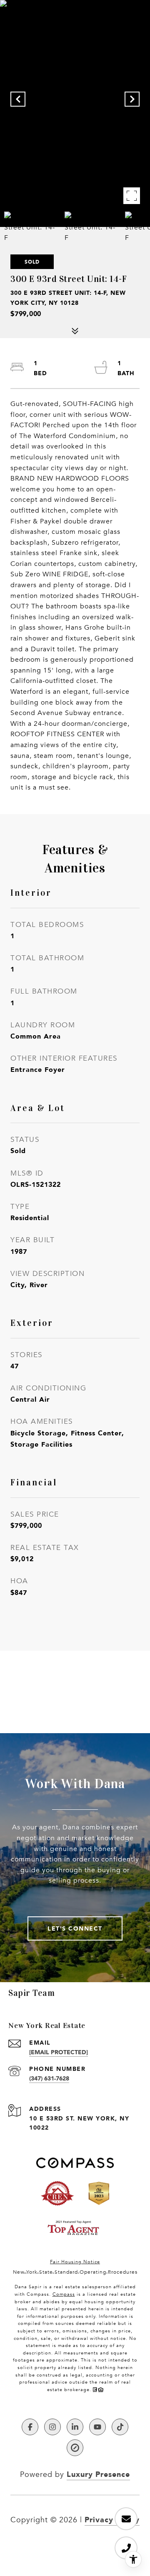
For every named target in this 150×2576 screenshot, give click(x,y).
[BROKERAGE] (75, 2448)
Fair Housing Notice (75, 2262)
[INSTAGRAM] (52, 2427)
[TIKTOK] (120, 2427)
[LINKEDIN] (75, 2427)
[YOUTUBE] (97, 2427)
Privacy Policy (112, 2519)
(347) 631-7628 (49, 2078)
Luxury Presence (98, 2474)
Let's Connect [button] (75, 1928)
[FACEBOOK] (30, 2427)
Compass (64, 2294)
